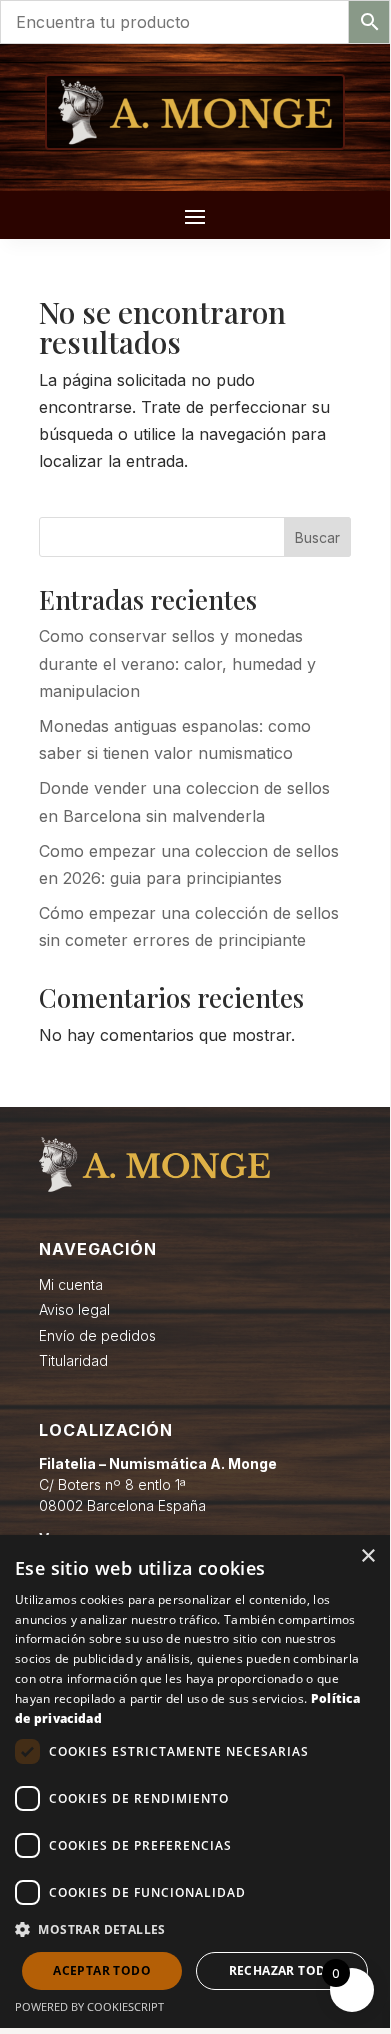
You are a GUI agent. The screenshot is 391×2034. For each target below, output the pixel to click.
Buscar (317, 537)
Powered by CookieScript (89, 2006)
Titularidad (73, 1360)
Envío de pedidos (97, 1335)
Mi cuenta (71, 1284)
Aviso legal (74, 1309)
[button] (195, 1929)
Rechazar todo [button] (282, 1970)
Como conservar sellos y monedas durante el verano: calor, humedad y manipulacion (177, 663)
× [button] (367, 1556)
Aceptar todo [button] (102, 1970)
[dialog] (195, 1781)
